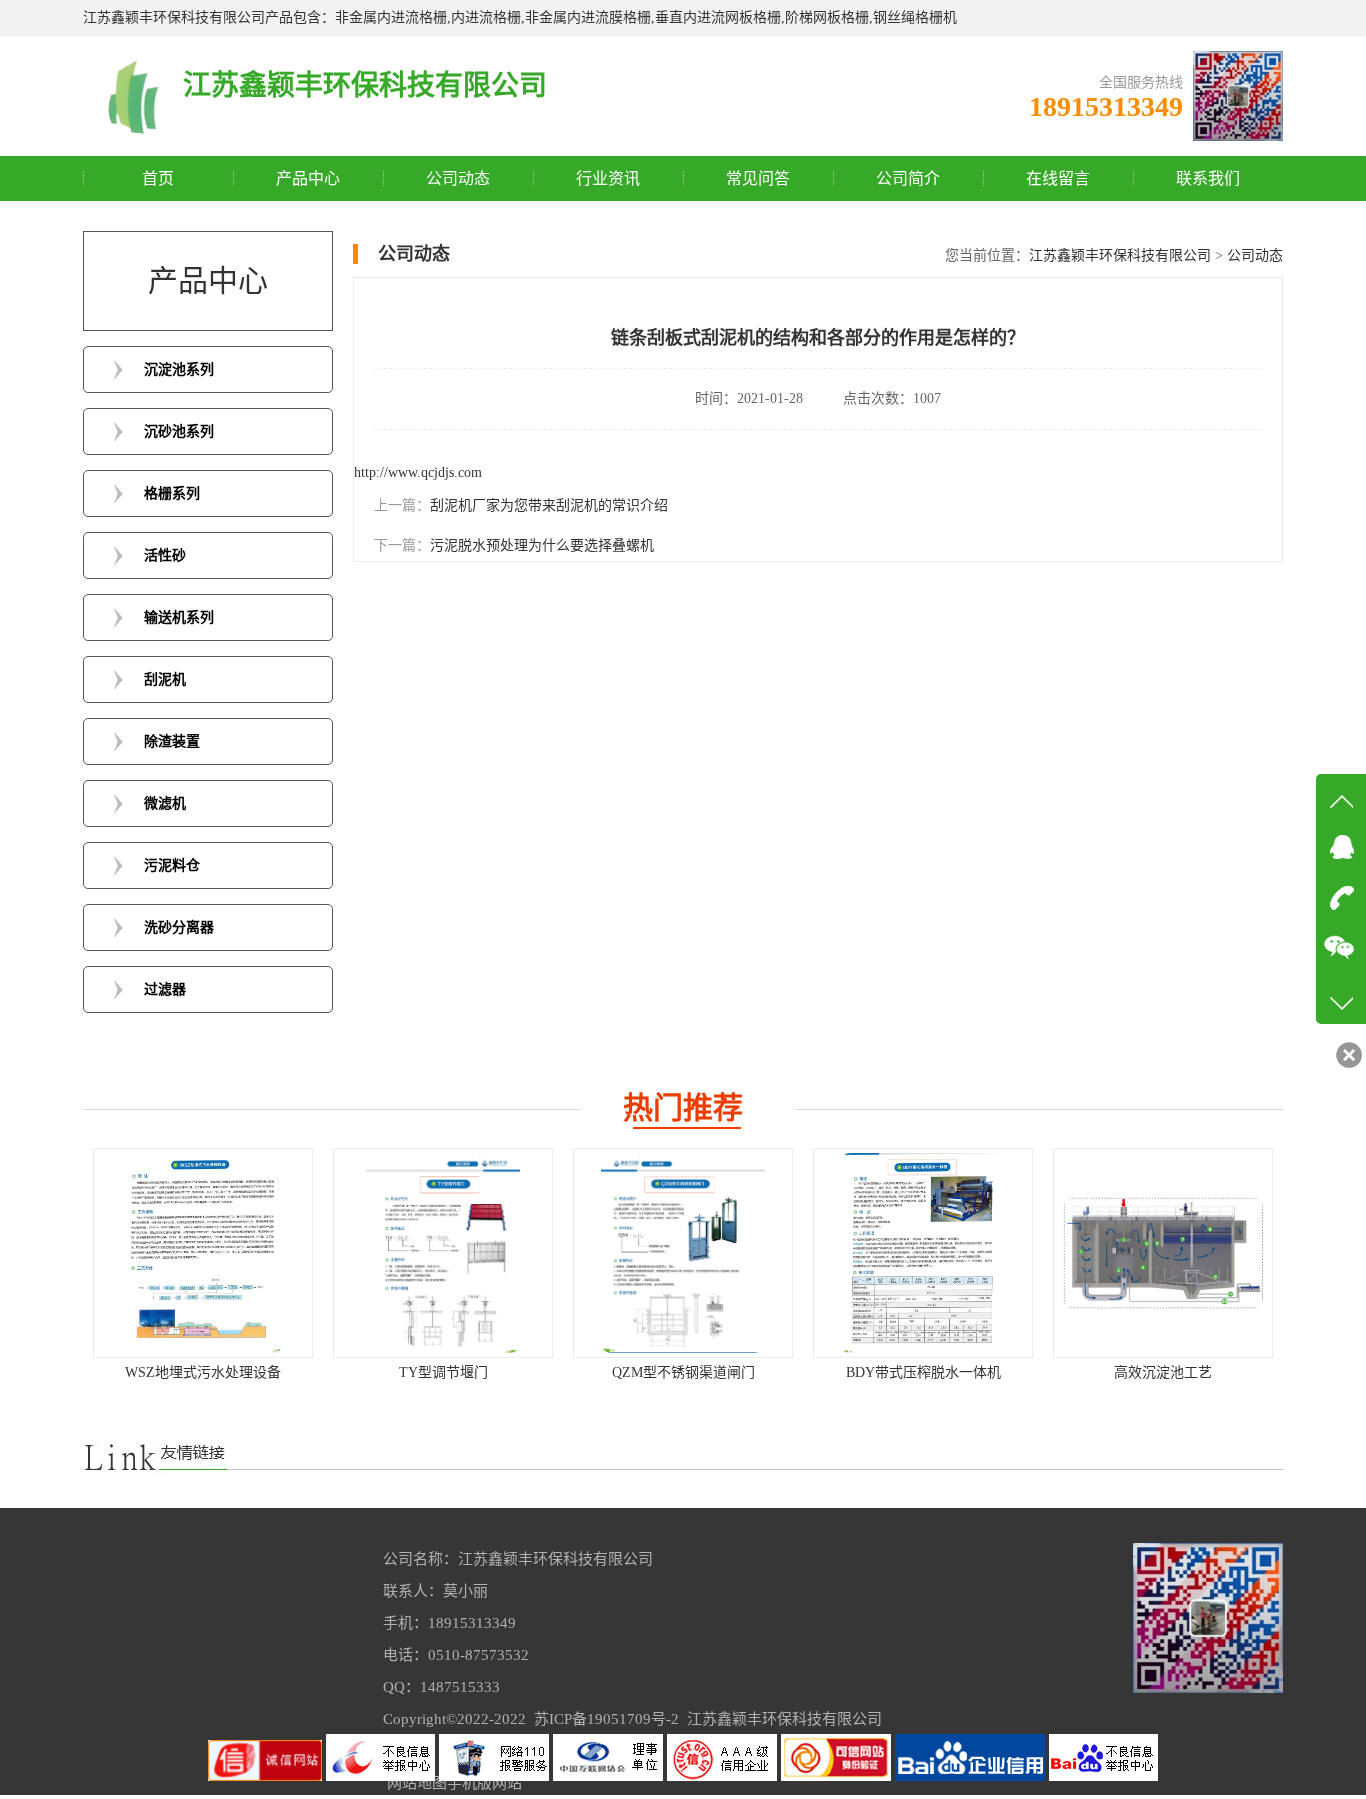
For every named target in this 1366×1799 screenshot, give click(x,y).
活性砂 (165, 555)
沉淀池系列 (179, 369)
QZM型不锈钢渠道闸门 (443, 1372)
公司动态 (458, 178)
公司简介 (908, 178)
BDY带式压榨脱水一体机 (683, 1372)
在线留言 (1058, 178)
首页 (158, 178)
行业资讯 (608, 178)
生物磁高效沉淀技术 (1163, 1372)
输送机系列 (179, 617)
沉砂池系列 (179, 431)
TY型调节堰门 (203, 1372)
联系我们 (1208, 178)
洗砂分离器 (179, 927)
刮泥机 (165, 679)
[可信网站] (838, 1776)
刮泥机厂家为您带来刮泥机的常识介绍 (549, 505)
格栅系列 (172, 493)
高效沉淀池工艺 (923, 1372)
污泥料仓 (172, 865)
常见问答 (758, 178)
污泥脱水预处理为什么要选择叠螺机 (542, 545)
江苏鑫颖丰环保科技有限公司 (1120, 255)
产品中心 (308, 178)
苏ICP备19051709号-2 (606, 1719)
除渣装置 (172, 741)
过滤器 (165, 989)
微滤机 (165, 803)
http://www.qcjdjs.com (418, 472)
